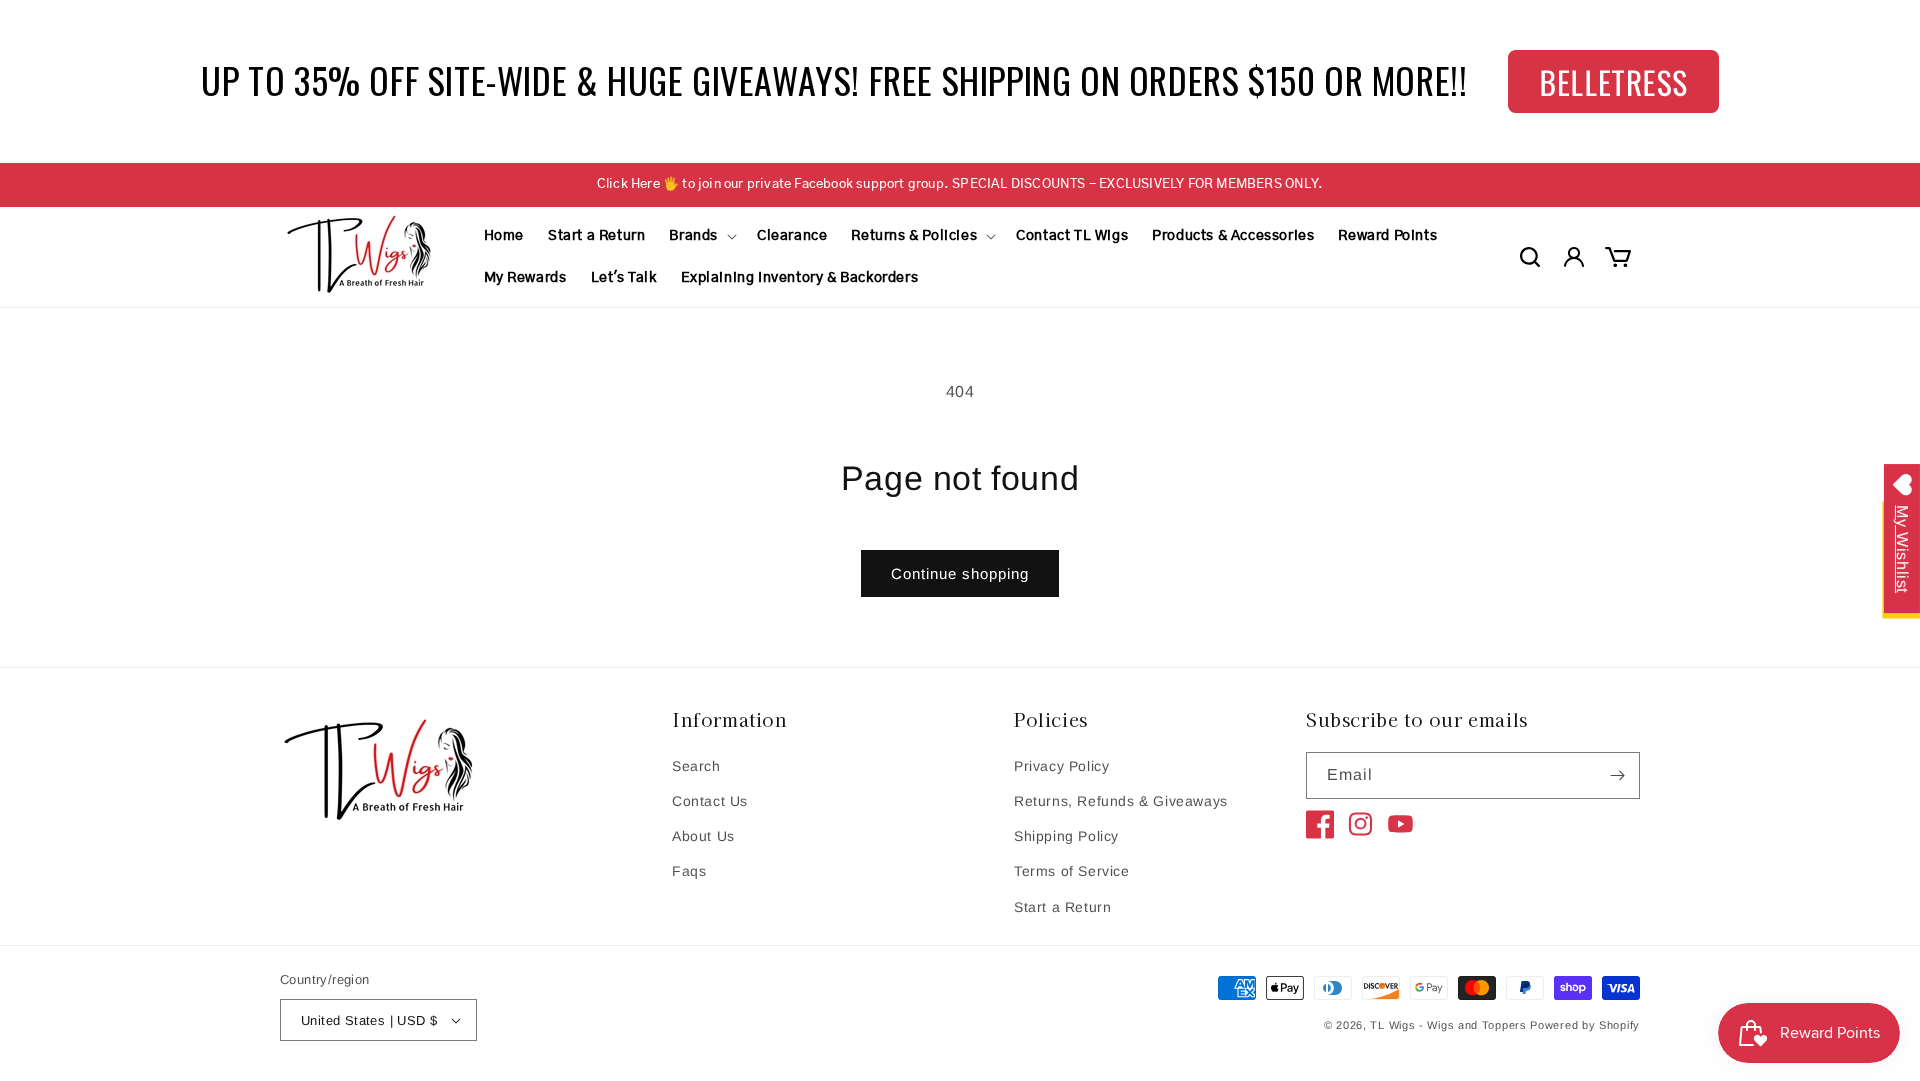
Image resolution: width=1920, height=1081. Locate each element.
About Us (703, 836)
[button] (701, 236)
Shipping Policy (1066, 836)
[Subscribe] (1617, 775)
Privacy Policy (1061, 766)
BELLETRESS (1613, 81)
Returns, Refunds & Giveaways (1121, 801)
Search (696, 766)
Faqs (689, 871)
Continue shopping (960, 573)
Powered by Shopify (1585, 1025)
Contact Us (710, 801)
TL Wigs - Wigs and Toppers (1448, 1025)
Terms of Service (1072, 871)
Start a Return (1062, 907)
